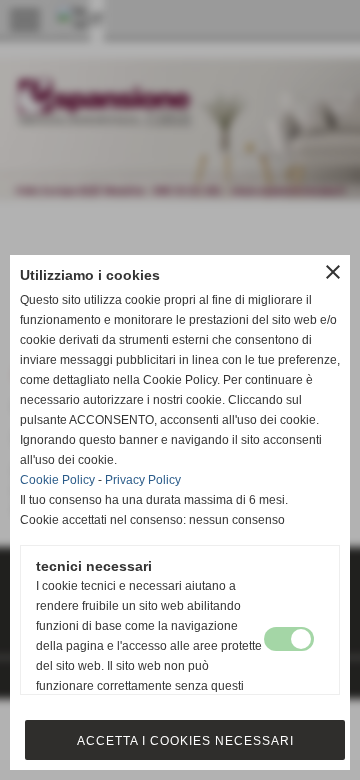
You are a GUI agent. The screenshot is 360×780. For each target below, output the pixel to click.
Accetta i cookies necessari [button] (185, 741)
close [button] (333, 272)
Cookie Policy (57, 480)
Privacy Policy (143, 480)
